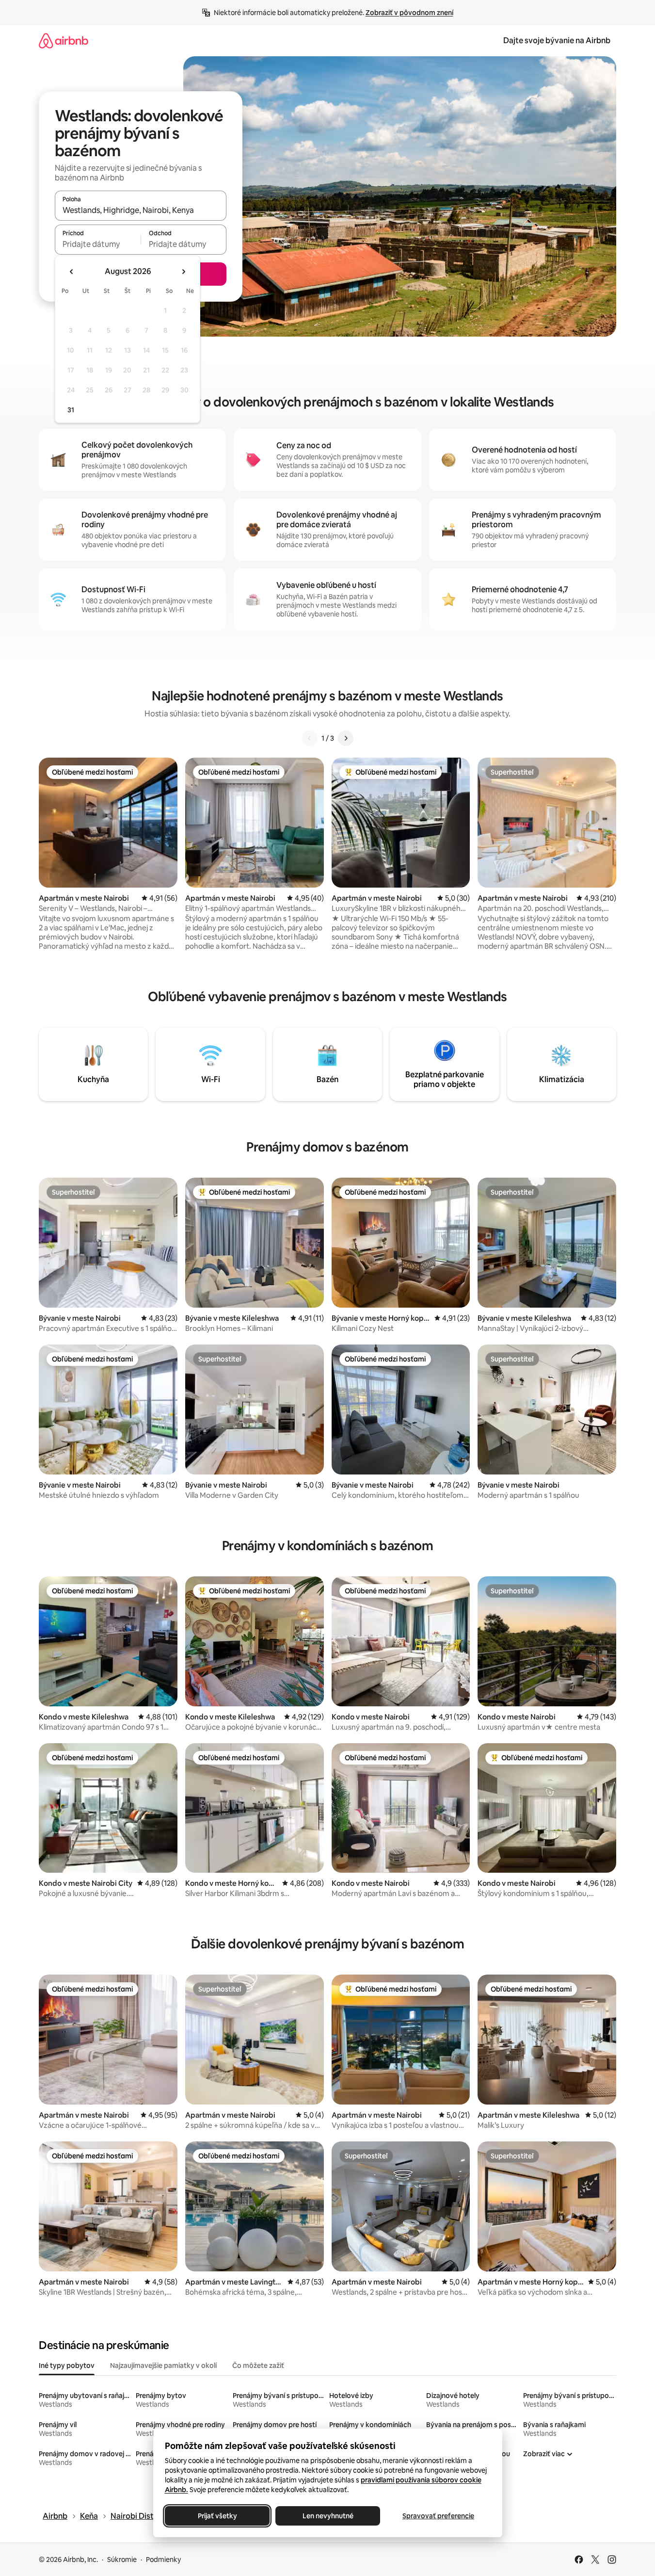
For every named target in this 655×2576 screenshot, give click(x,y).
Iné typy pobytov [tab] (67, 2365)
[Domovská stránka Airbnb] (64, 41)
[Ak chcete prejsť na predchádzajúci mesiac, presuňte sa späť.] (72, 272)
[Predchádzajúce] (310, 738)
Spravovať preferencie (438, 2516)
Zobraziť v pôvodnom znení (409, 13)
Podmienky (163, 2560)
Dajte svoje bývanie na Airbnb (557, 41)
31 (71, 410)
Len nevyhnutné (327, 2516)
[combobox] (141, 210)
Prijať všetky (217, 2516)
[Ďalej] (346, 738)
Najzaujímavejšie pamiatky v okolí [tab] (163, 2365)
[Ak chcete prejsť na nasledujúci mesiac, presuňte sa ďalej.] (183, 272)
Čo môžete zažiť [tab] (258, 2365)
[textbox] (98, 244)
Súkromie (122, 2560)
